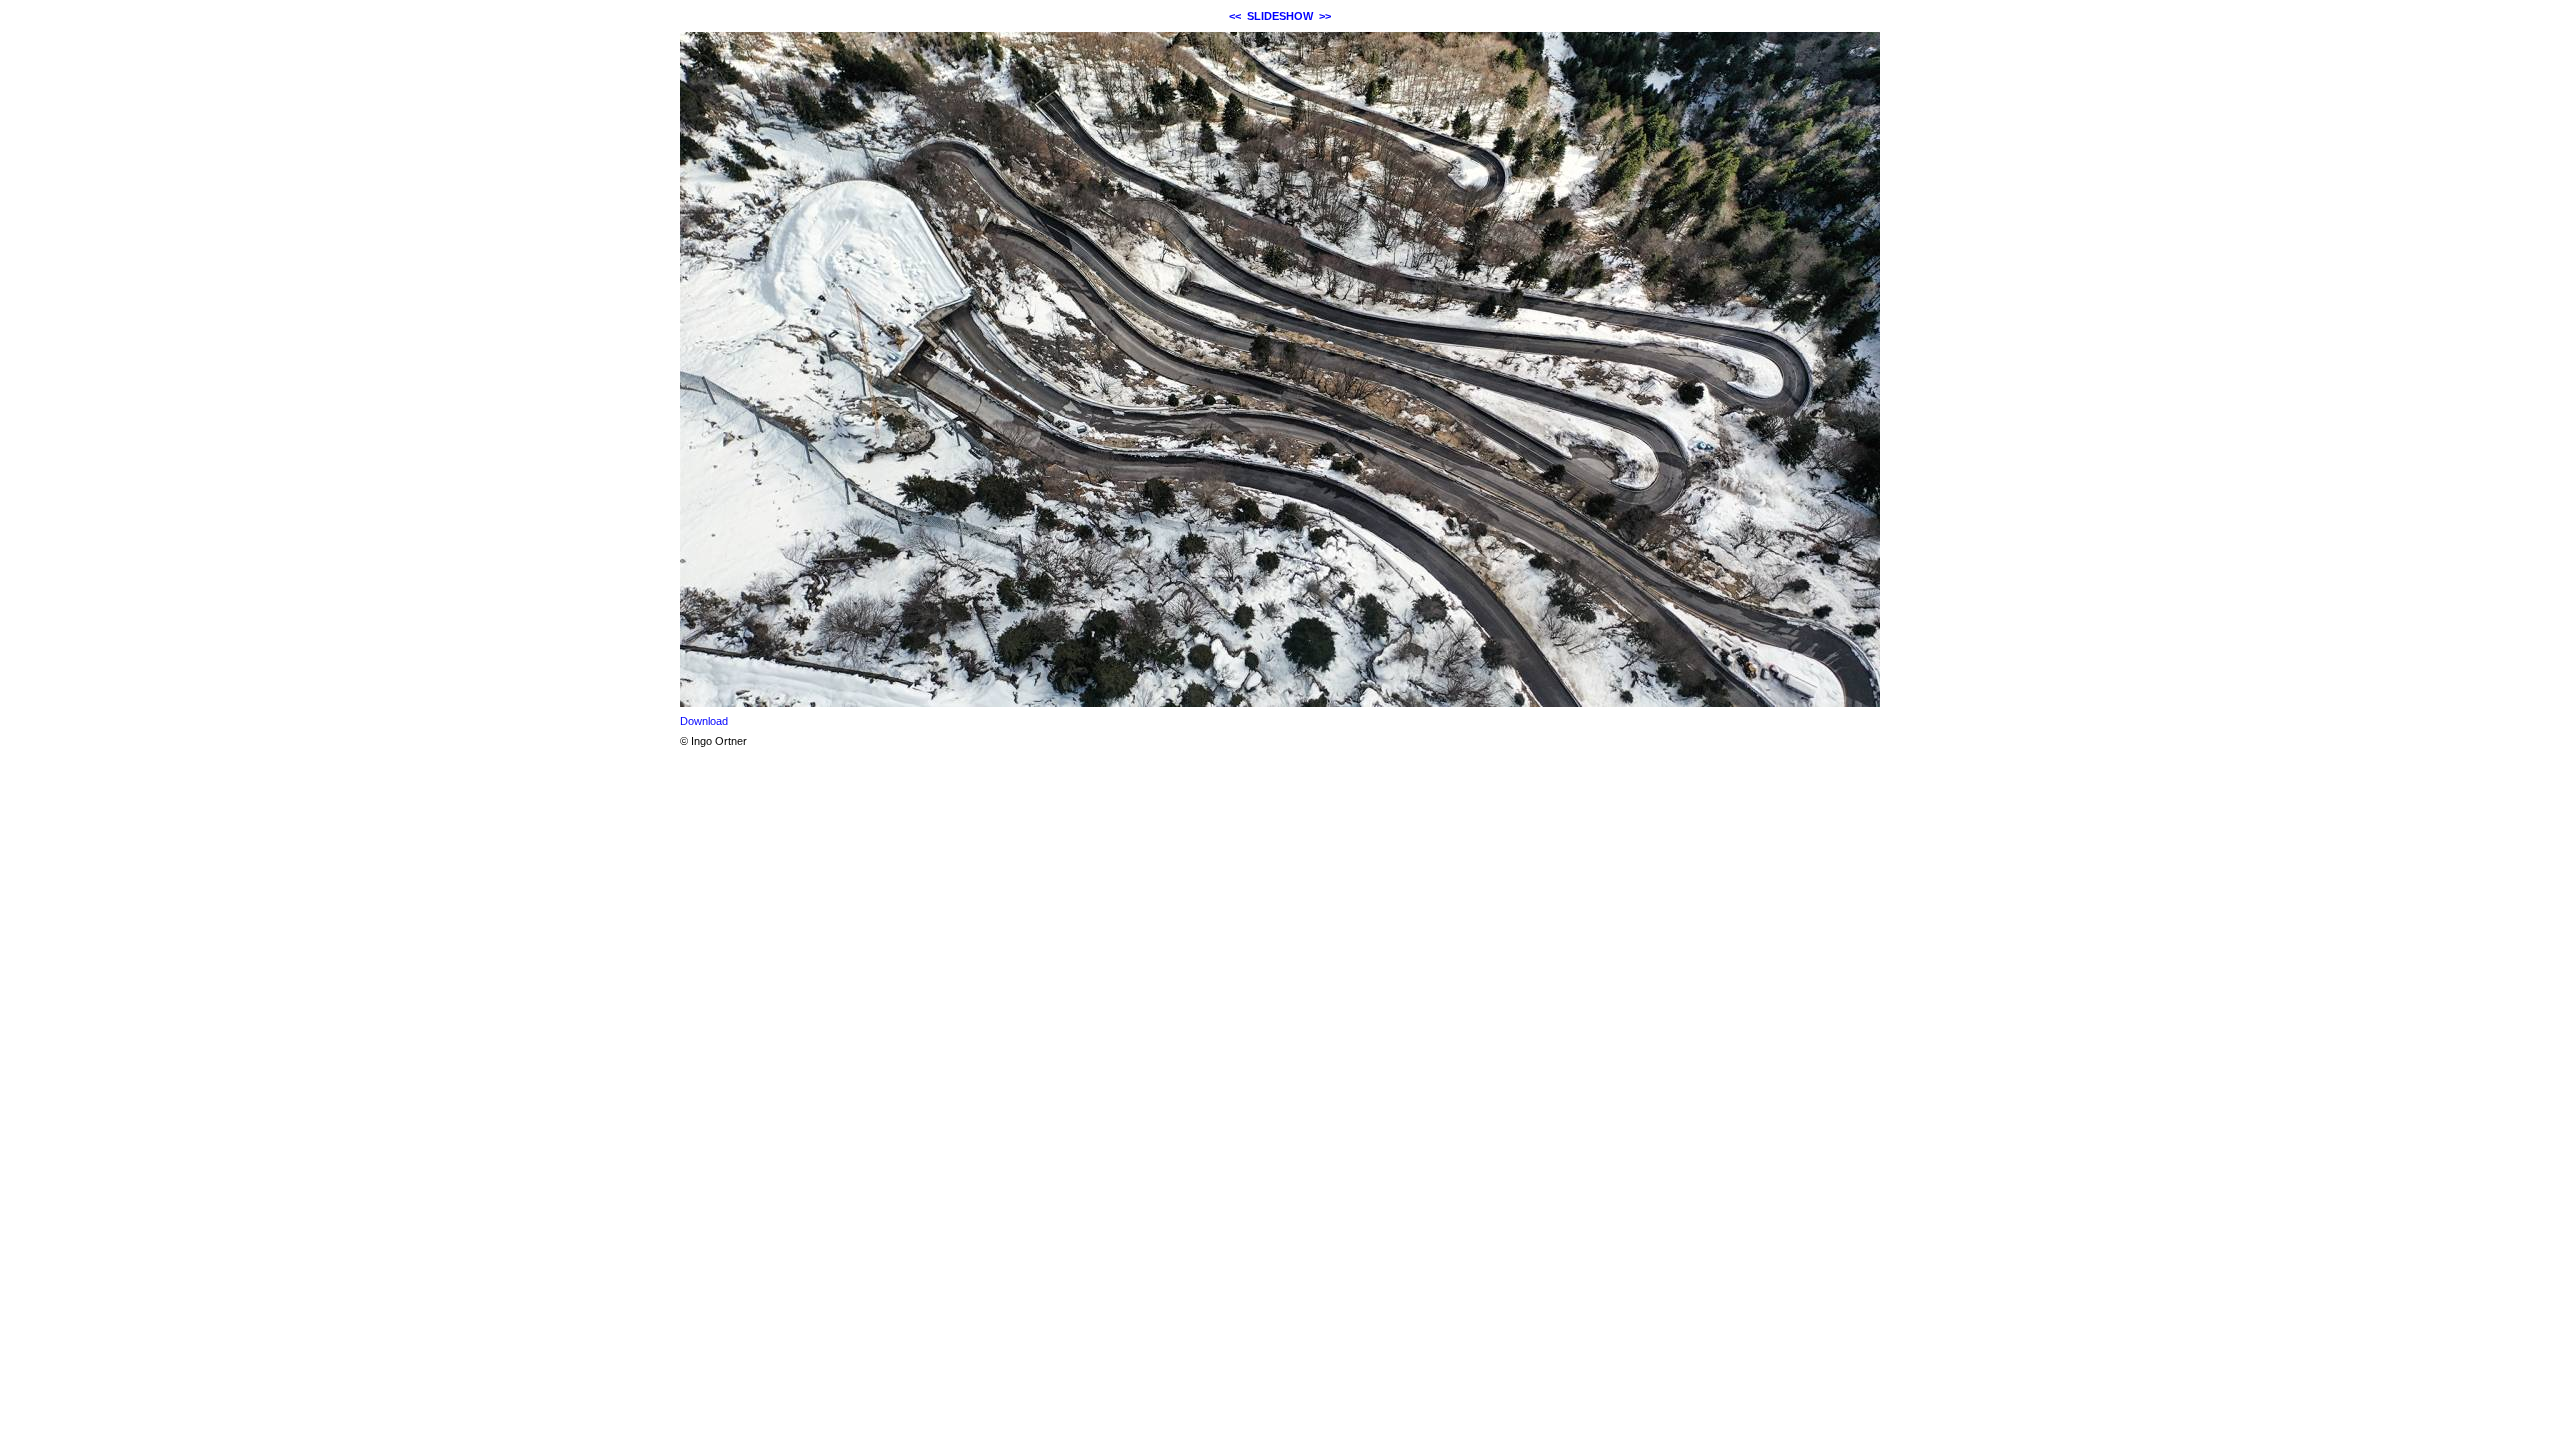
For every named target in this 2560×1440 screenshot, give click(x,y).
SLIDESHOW (1280, 16)
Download (704, 721)
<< (1235, 16)
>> (1325, 16)
